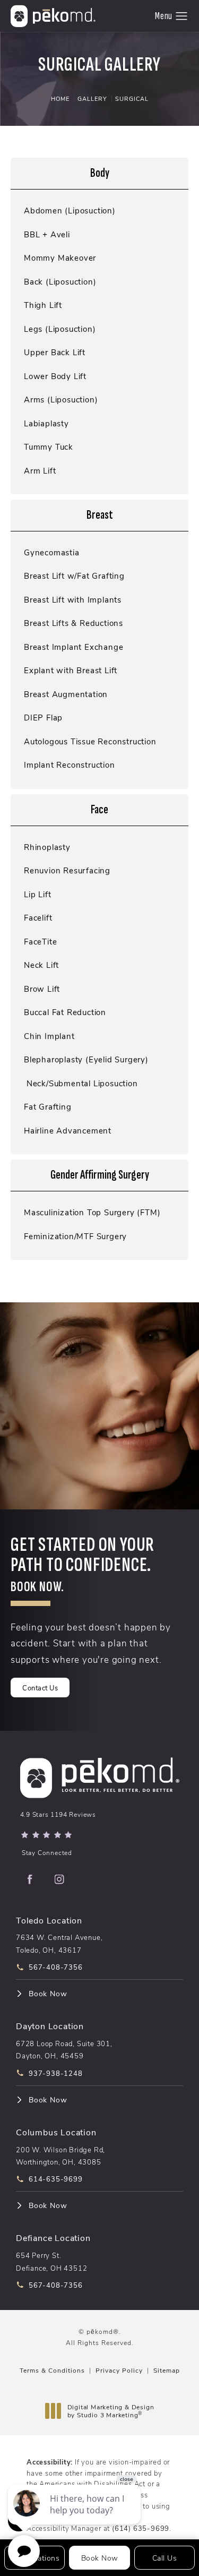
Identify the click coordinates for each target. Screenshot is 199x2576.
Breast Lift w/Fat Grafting (74, 576)
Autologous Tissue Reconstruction (90, 741)
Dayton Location (50, 2026)
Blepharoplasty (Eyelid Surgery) (86, 1059)
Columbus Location (56, 2132)
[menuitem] (30, 1879)
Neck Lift (41, 965)
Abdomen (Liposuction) (70, 211)
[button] (182, 16)
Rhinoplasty (47, 847)
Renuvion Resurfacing (67, 870)
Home (60, 98)
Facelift (38, 918)
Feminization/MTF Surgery (75, 1236)
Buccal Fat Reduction (65, 1012)
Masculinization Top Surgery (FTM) (92, 1212)
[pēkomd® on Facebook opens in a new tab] (30, 1879)
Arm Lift (40, 471)
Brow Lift (42, 989)
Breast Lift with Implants (73, 600)
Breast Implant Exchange (73, 647)
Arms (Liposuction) (61, 400)
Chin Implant (49, 1036)
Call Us (165, 2558)
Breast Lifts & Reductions (73, 623)
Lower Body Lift (55, 376)
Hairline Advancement (68, 1131)
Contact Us (40, 1688)
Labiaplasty (46, 423)
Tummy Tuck (49, 447)
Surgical (132, 98)
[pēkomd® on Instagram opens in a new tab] (59, 1879)
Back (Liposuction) (60, 282)
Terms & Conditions (52, 2370)
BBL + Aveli (47, 234)
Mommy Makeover (60, 258)
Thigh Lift (43, 305)
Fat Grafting (48, 1107)
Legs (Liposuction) (60, 329)
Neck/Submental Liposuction (81, 1083)
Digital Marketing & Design (111, 2411)
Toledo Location (49, 1920)
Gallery (92, 98)
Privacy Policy (119, 2370)
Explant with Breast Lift (71, 670)
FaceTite (40, 942)
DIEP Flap (43, 718)
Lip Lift (37, 894)
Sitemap (167, 2370)
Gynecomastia (52, 552)
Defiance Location (53, 2238)
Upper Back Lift (55, 352)
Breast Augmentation (66, 694)
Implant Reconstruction (70, 765)
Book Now (48, 1994)
